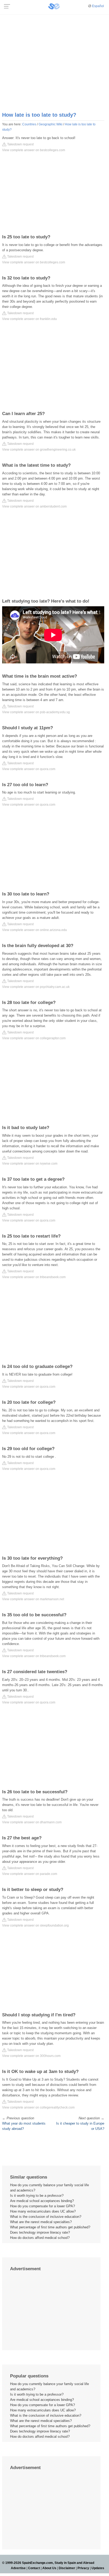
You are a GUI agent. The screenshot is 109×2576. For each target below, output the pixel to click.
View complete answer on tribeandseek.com (34, 1277)
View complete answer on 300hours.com (31, 2056)
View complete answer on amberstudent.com (34, 506)
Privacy (83, 2568)
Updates (98, 2568)
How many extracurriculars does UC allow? (43, 2211)
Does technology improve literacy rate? (40, 2232)
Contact (34, 2568)
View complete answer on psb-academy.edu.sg (36, 712)
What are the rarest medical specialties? (41, 2222)
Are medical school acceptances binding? (42, 2201)
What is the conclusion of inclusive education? (46, 2217)
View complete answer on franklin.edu (29, 319)
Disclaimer (67, 2568)
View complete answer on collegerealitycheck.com (38, 2107)
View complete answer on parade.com (30, 1874)
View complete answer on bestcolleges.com (34, 150)
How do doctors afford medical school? (40, 2238)
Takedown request (20, 144)
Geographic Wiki (51, 124)
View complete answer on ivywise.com (30, 1164)
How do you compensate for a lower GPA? (42, 2206)
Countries (29, 124)
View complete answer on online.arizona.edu (35, 930)
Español (98, 6)
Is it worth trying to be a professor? (37, 2196)
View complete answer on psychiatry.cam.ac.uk (36, 987)
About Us (49, 2568)
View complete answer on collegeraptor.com (34, 1038)
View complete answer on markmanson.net (33, 1599)
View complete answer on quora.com (29, 769)
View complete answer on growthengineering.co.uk (39, 450)
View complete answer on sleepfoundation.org (35, 1925)
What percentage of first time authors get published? (50, 2227)
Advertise (18, 2568)
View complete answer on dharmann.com (32, 1822)
